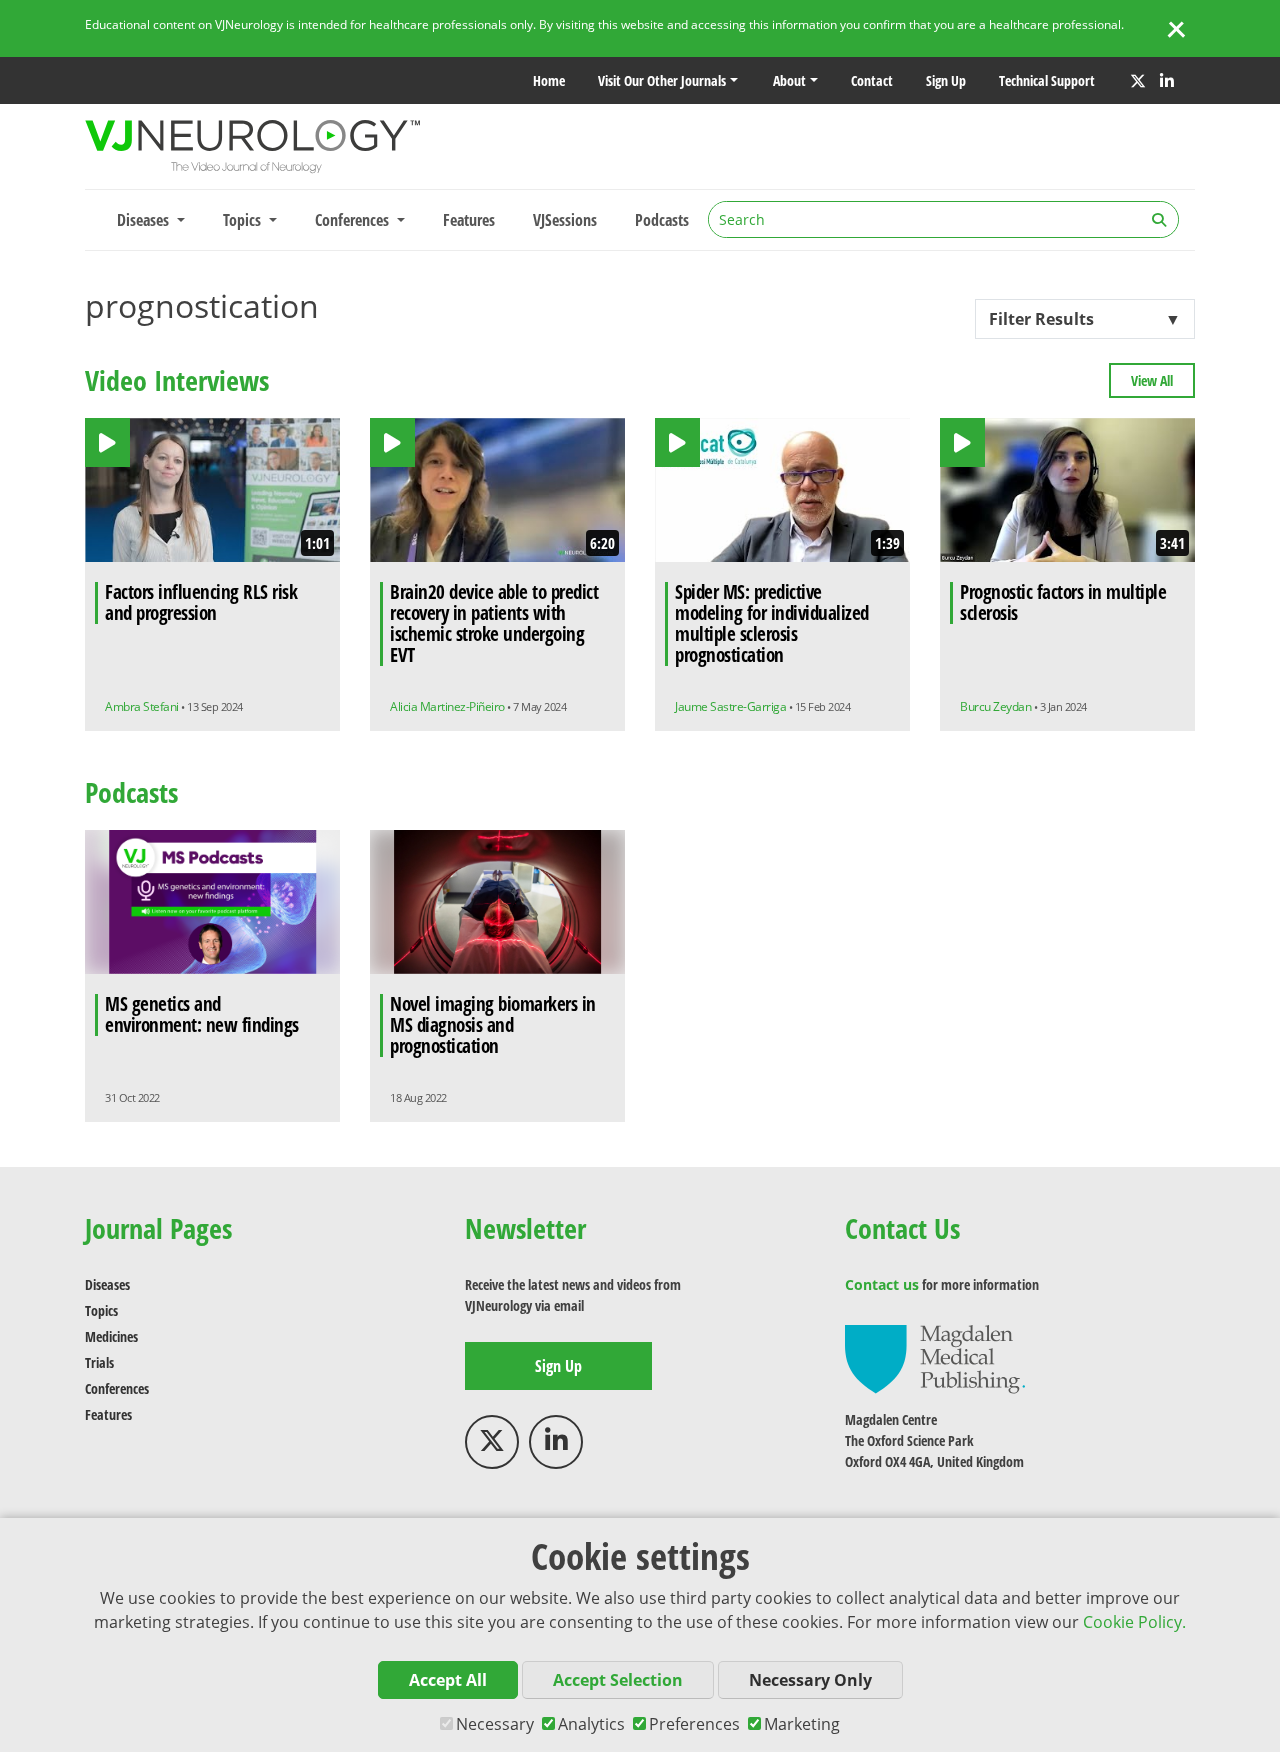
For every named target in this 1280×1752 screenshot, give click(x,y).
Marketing (802, 1724)
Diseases (107, 1284)
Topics (101, 1310)
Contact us (882, 1284)
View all (1152, 380)
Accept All (448, 1680)
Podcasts (662, 220)
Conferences (117, 1388)
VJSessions (565, 220)
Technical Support (1047, 80)
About (789, 80)
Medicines (111, 1336)
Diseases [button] (145, 220)
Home (549, 80)
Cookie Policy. (1134, 1622)
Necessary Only (810, 1680)
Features (469, 220)
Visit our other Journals (662, 80)
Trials (99, 1362)
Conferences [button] (354, 220)
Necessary (495, 1724)
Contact (872, 80)
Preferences (694, 1724)
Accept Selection (618, 1680)
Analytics (591, 1724)
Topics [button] (244, 220)
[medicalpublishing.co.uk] (935, 1357)
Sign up (946, 80)
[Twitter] (1138, 81)
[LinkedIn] (1167, 81)
